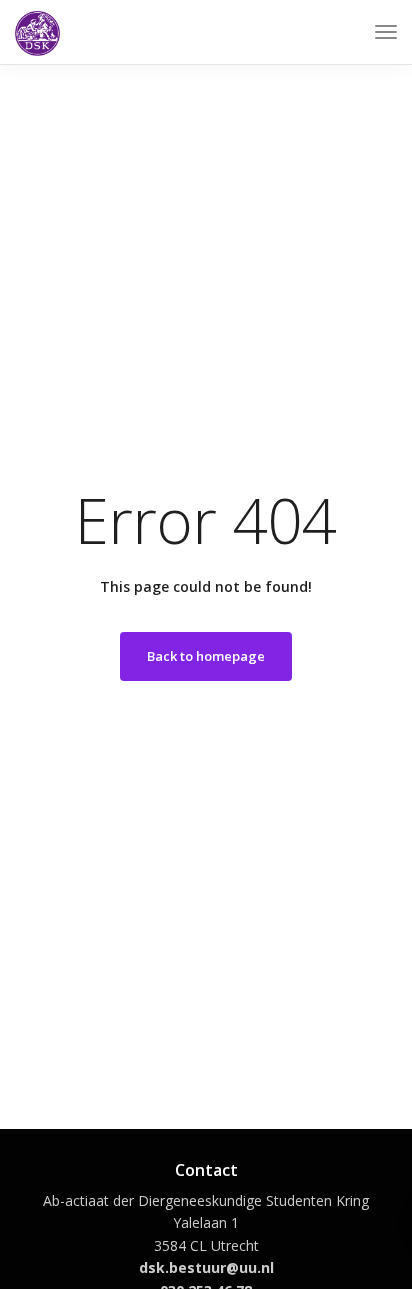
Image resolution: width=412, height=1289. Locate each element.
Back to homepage (206, 656)
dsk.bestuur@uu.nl (206, 1267)
